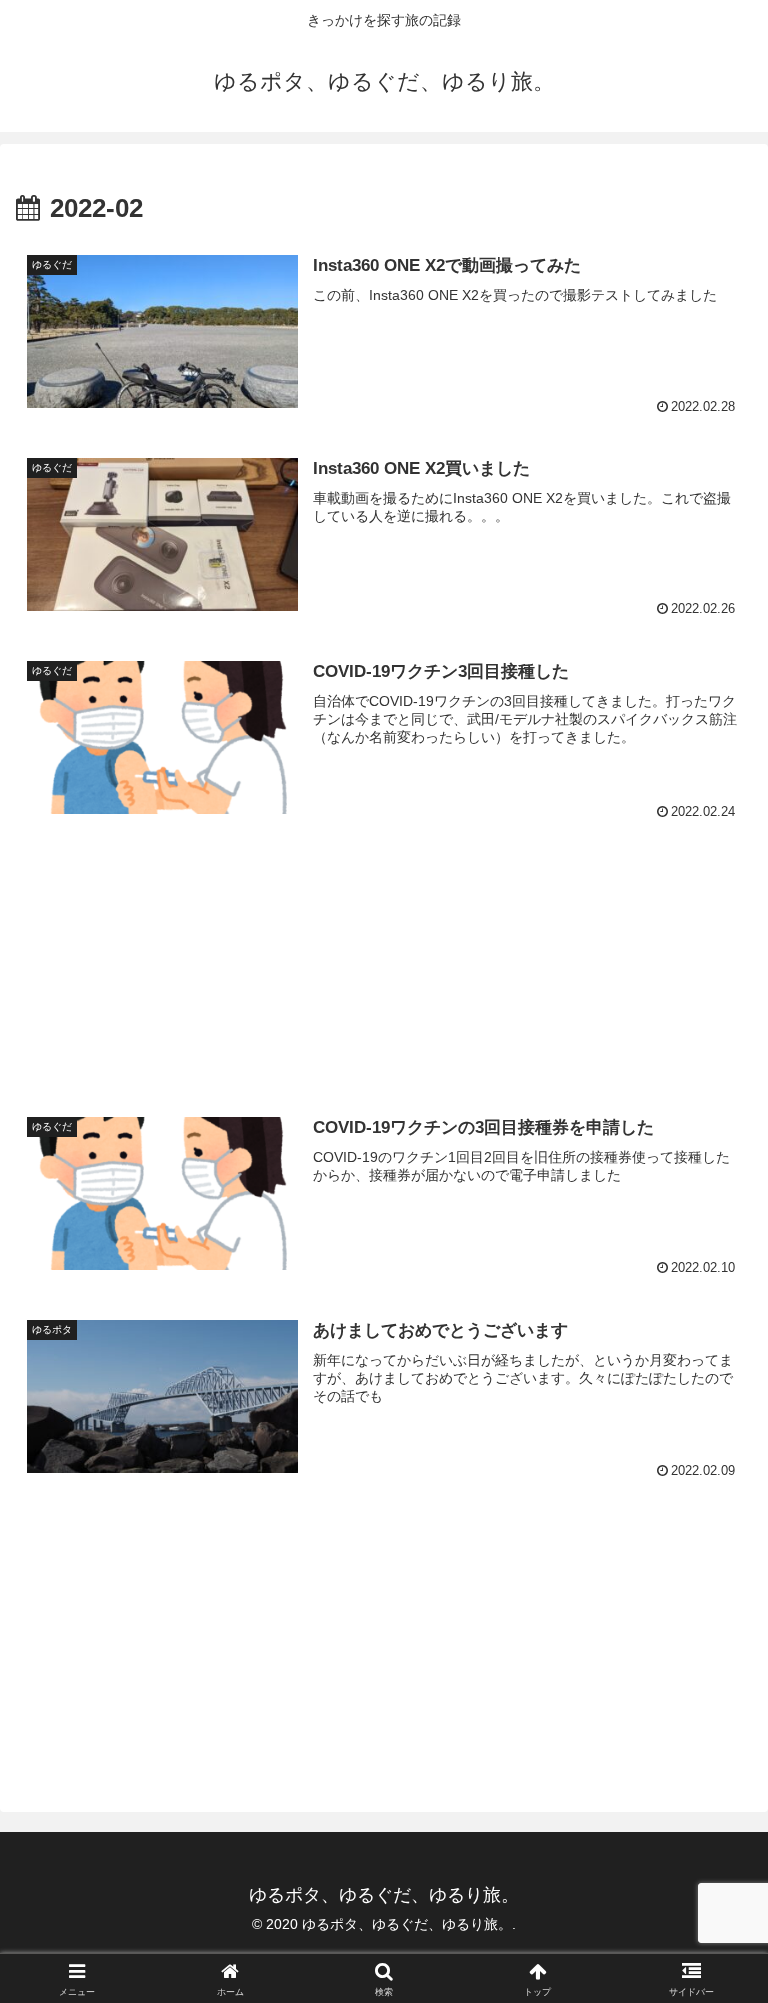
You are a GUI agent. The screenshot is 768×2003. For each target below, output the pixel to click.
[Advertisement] (384, 955)
